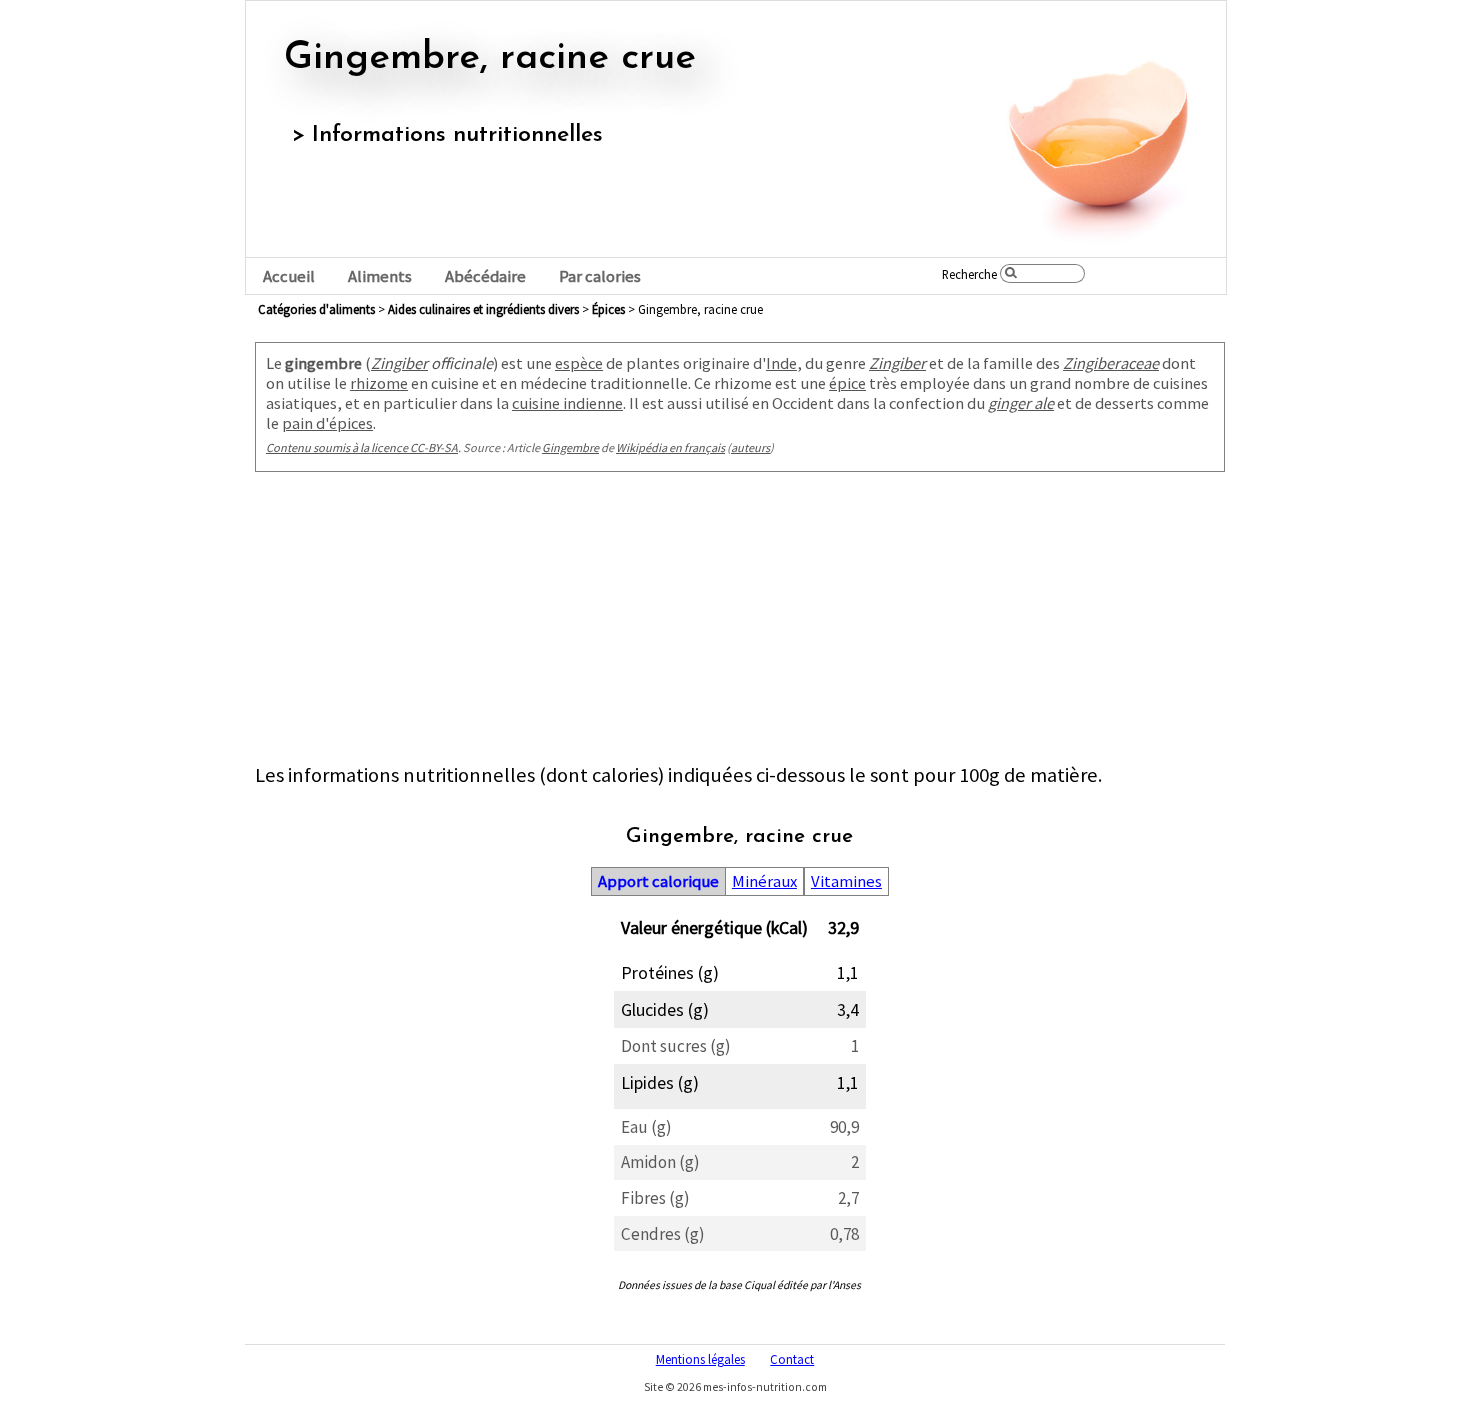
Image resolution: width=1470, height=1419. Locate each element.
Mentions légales (700, 1359)
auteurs (750, 447)
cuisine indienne (567, 403)
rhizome (379, 383)
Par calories (600, 276)
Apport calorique (658, 881)
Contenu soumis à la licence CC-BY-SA (362, 447)
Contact (792, 1359)
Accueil (289, 276)
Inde (781, 363)
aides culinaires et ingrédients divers (483, 309)
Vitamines (846, 881)
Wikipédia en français (670, 447)
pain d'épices (327, 423)
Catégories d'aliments (316, 309)
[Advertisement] (740, 622)
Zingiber (399, 363)
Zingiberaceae (1111, 363)
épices (608, 309)
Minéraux (764, 881)
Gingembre (570, 447)
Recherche (969, 274)
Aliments (380, 276)
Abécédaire (485, 276)
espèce (579, 363)
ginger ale (1021, 403)
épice (847, 383)
